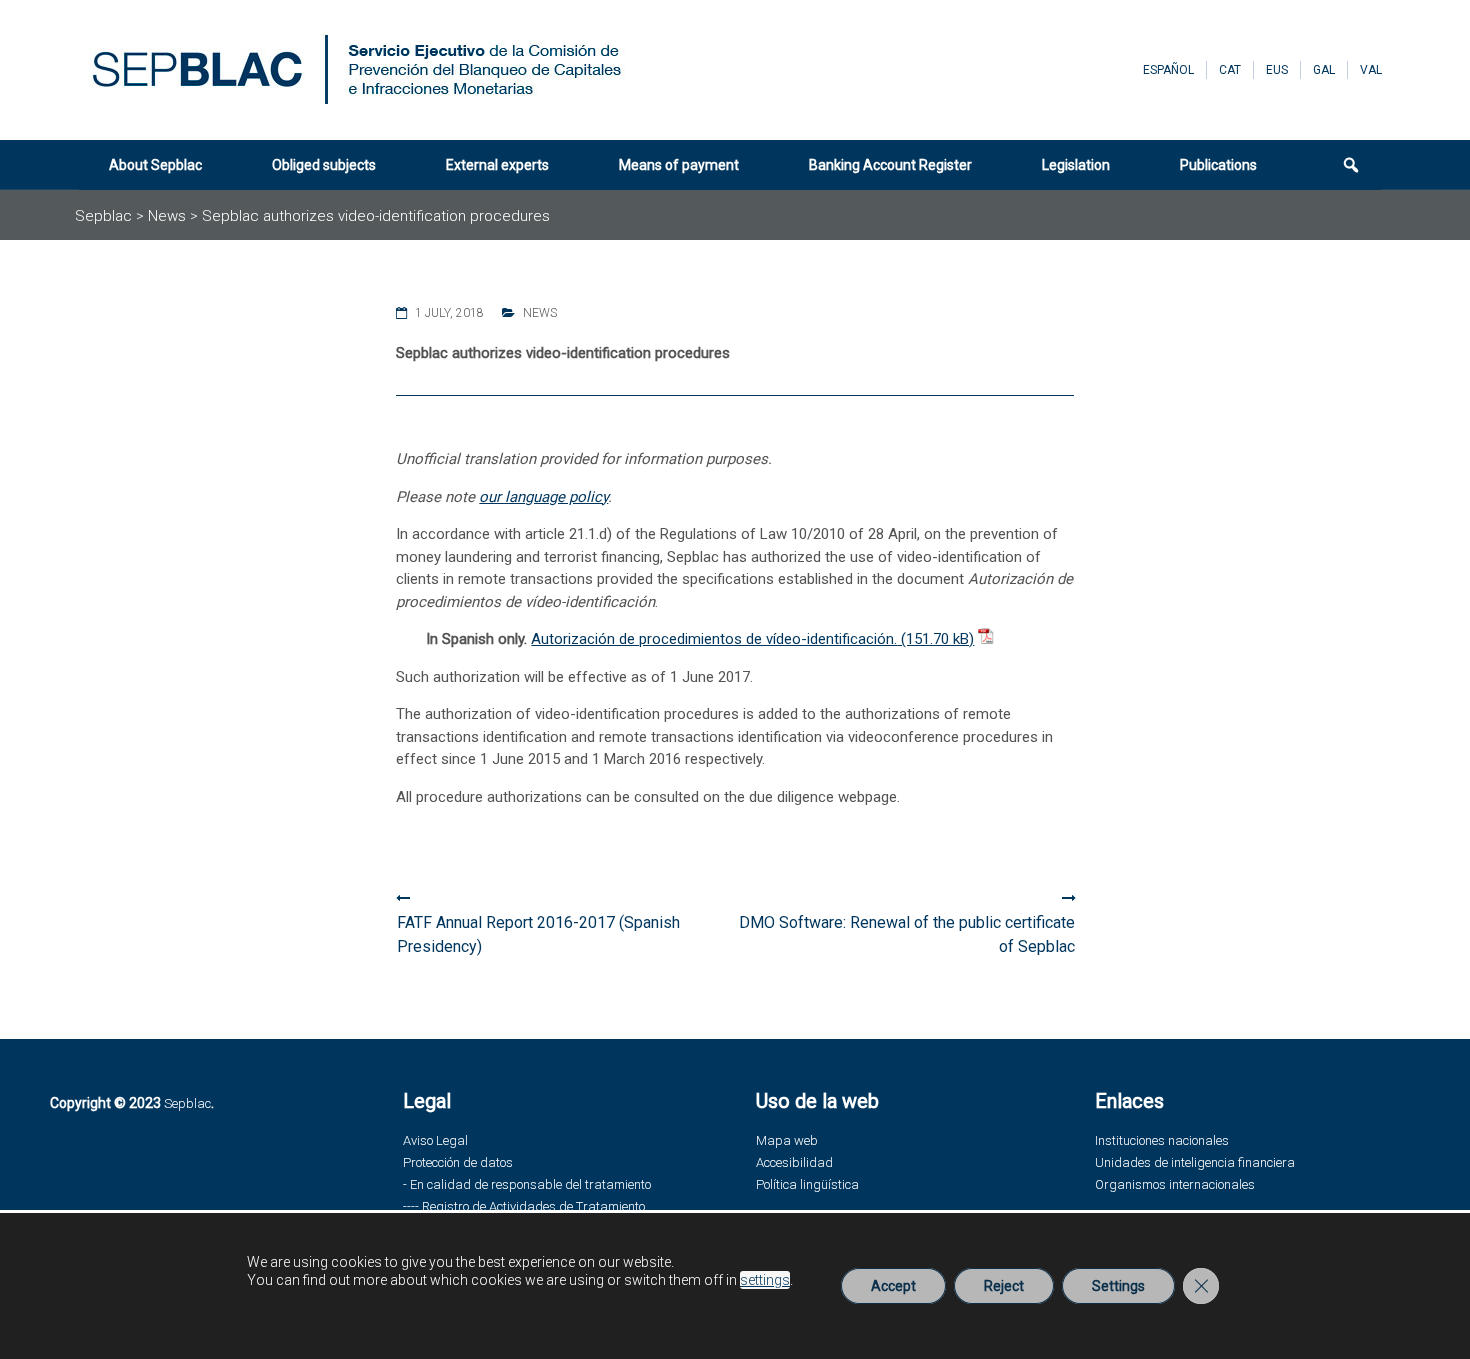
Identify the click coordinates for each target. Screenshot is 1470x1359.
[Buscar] (1339, 165)
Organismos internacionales (1175, 1184)
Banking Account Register (890, 165)
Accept (893, 1286)
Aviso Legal (435, 1140)
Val (1371, 70)
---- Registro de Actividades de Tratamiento (524, 1206)
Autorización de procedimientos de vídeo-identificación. (714, 639)
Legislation (1076, 165)
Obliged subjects (324, 165)
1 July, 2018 (449, 313)
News (540, 313)
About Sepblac (155, 165)
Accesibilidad (794, 1162)
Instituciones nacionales (1162, 1140)
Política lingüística (807, 1184)
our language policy (543, 497)
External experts (497, 165)
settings (765, 1280)
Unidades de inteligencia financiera (1195, 1162)
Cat (1230, 70)
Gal (1324, 70)
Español (1168, 70)
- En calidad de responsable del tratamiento (527, 1184)
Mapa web (787, 1140)
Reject (1004, 1286)
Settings (1118, 1286)
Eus (1277, 70)
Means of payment (679, 165)
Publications (1218, 165)
